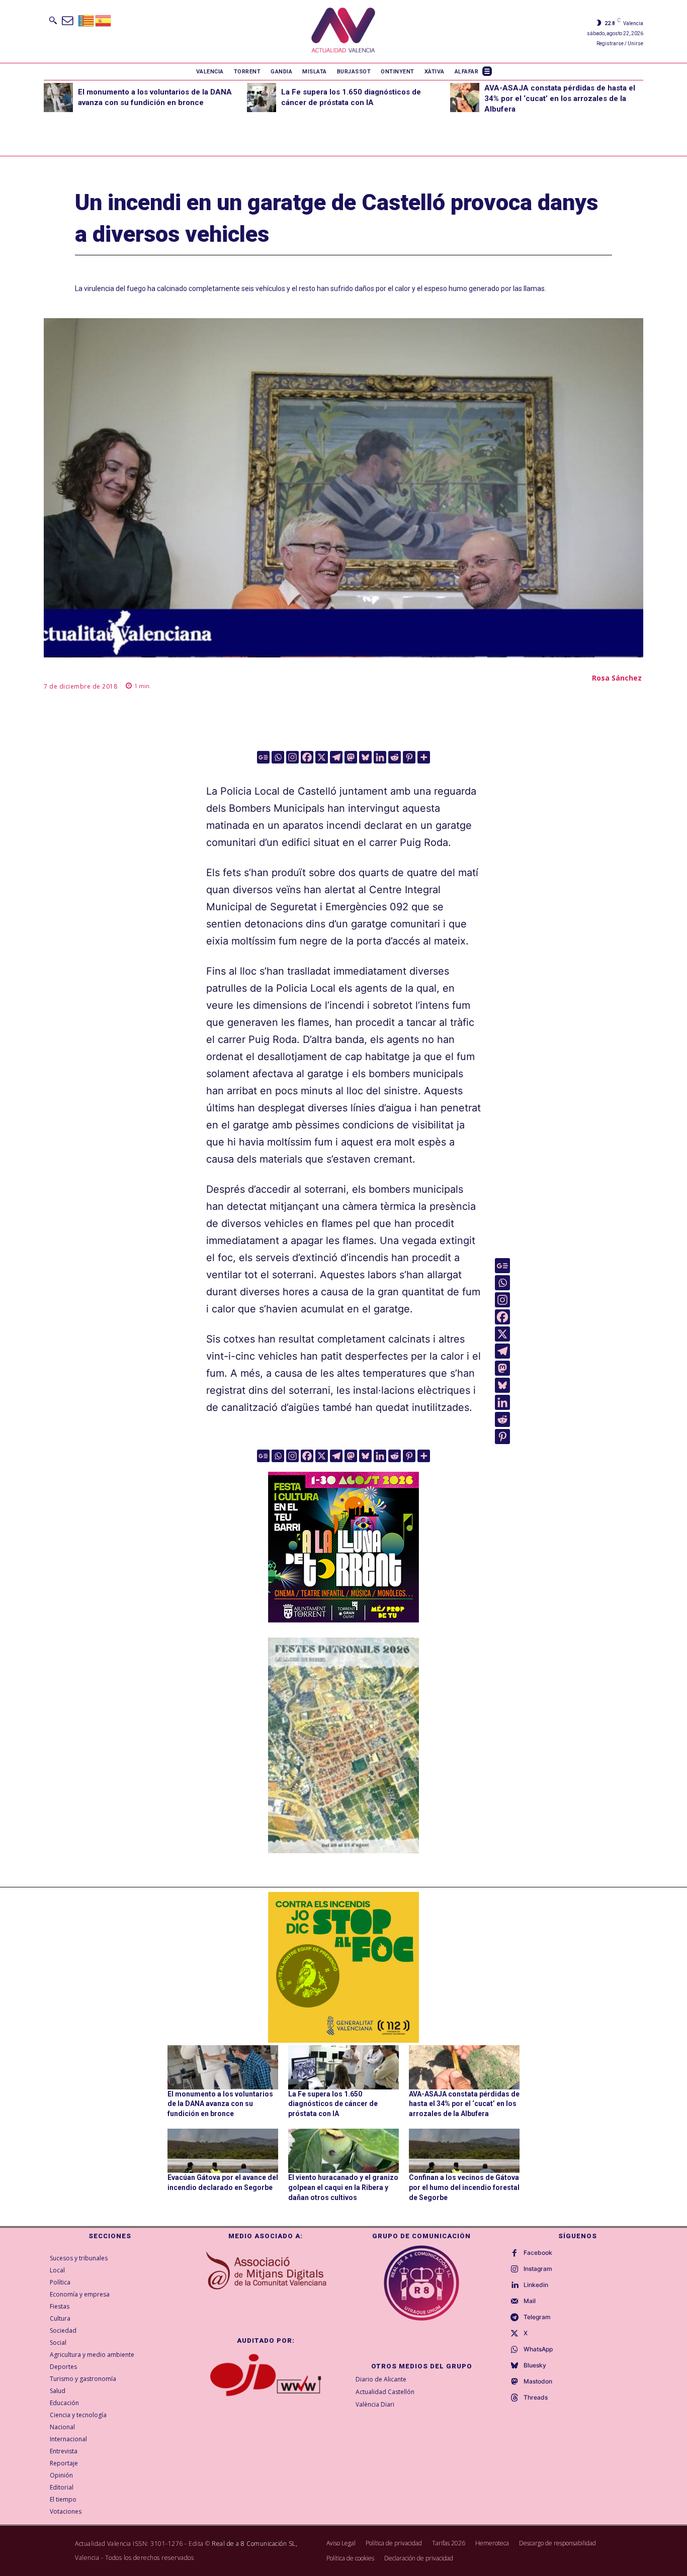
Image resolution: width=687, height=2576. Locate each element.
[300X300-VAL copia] (343, 1967)
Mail (530, 2301)
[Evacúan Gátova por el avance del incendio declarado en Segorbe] (223, 2151)
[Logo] (343, 31)
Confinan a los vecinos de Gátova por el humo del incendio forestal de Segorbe (464, 2187)
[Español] (104, 20)
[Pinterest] (409, 757)
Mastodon (538, 2381)
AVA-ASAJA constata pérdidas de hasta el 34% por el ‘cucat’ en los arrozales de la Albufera (560, 99)
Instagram (538, 2269)
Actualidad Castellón (385, 2392)
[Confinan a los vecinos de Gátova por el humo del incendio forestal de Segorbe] (464, 2151)
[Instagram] (292, 757)
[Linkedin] (380, 757)
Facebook (538, 2253)
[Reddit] (395, 757)
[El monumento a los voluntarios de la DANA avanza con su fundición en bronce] (58, 98)
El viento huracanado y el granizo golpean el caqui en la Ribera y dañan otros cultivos (343, 2187)
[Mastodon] (351, 757)
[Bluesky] (365, 757)
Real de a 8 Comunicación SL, (254, 2544)
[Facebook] (307, 757)
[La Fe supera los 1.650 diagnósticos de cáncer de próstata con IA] (262, 98)
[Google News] (263, 757)
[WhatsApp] (514, 2350)
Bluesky (535, 2365)
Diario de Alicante (381, 2379)
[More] (424, 757)
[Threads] (514, 2398)
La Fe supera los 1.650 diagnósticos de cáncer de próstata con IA (333, 2104)
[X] (322, 757)
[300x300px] (343, 1619)
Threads (536, 2398)
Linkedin (536, 2285)
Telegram (537, 2317)
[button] (53, 20)
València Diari (375, 2404)
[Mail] (514, 2302)
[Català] (87, 20)
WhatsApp (538, 2349)
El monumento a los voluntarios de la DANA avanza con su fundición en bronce (220, 2104)
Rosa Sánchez (617, 678)
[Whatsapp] (278, 757)
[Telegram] (336, 757)
